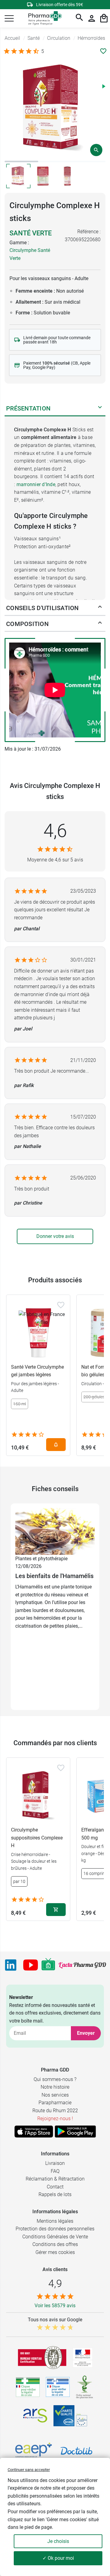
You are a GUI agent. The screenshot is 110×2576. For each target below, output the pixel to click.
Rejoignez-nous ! (55, 2119)
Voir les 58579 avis (55, 2306)
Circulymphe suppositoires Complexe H (37, 1838)
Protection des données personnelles (55, 2229)
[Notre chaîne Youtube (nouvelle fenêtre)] (31, 1965)
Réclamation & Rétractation (55, 2179)
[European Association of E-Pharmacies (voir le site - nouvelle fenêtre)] (34, 2451)
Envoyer (86, 2033)
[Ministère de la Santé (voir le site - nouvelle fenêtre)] (83, 2358)
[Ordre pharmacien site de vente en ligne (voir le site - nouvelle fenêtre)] (28, 2387)
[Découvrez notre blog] (82, 1965)
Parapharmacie (55, 2103)
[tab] (21, 161)
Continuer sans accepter (29, 2470)
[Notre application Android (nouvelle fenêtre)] (75, 2132)
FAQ (55, 2171)
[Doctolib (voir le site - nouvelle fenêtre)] (76, 2451)
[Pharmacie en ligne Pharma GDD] (43, 19)
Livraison (55, 2163)
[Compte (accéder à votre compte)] (92, 18)
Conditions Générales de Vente (55, 2237)
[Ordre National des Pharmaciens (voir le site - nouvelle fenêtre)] (85, 2387)
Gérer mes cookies (55, 2252)
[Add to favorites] (61, 1305)
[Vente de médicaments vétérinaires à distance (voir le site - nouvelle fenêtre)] (58, 2387)
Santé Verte (31, 233)
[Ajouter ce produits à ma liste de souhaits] (103, 51)
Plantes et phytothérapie (41, 1559)
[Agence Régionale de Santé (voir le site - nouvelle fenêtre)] (35, 2416)
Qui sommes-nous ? (55, 2079)
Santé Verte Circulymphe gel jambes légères (37, 1371)
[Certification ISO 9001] (42, 2357)
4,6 (55, 831)
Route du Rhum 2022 (55, 2111)
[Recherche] (79, 18)
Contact (55, 2187)
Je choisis (58, 2541)
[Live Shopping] (48, 1965)
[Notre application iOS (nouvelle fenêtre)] (34, 2132)
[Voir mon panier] (104, 18)
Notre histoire (55, 2087)
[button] (9, 18)
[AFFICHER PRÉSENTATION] (100, 408)
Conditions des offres (55, 2244)
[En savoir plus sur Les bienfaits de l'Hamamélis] (55, 1531)
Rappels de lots (55, 2194)
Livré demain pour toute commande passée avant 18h (57, 340)
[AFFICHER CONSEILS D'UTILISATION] (100, 608)
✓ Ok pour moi (58, 2558)
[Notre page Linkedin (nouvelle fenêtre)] (11, 1965)
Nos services (55, 2095)
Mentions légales (55, 2221)
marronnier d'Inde (36, 484)
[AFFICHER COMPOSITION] (100, 624)
